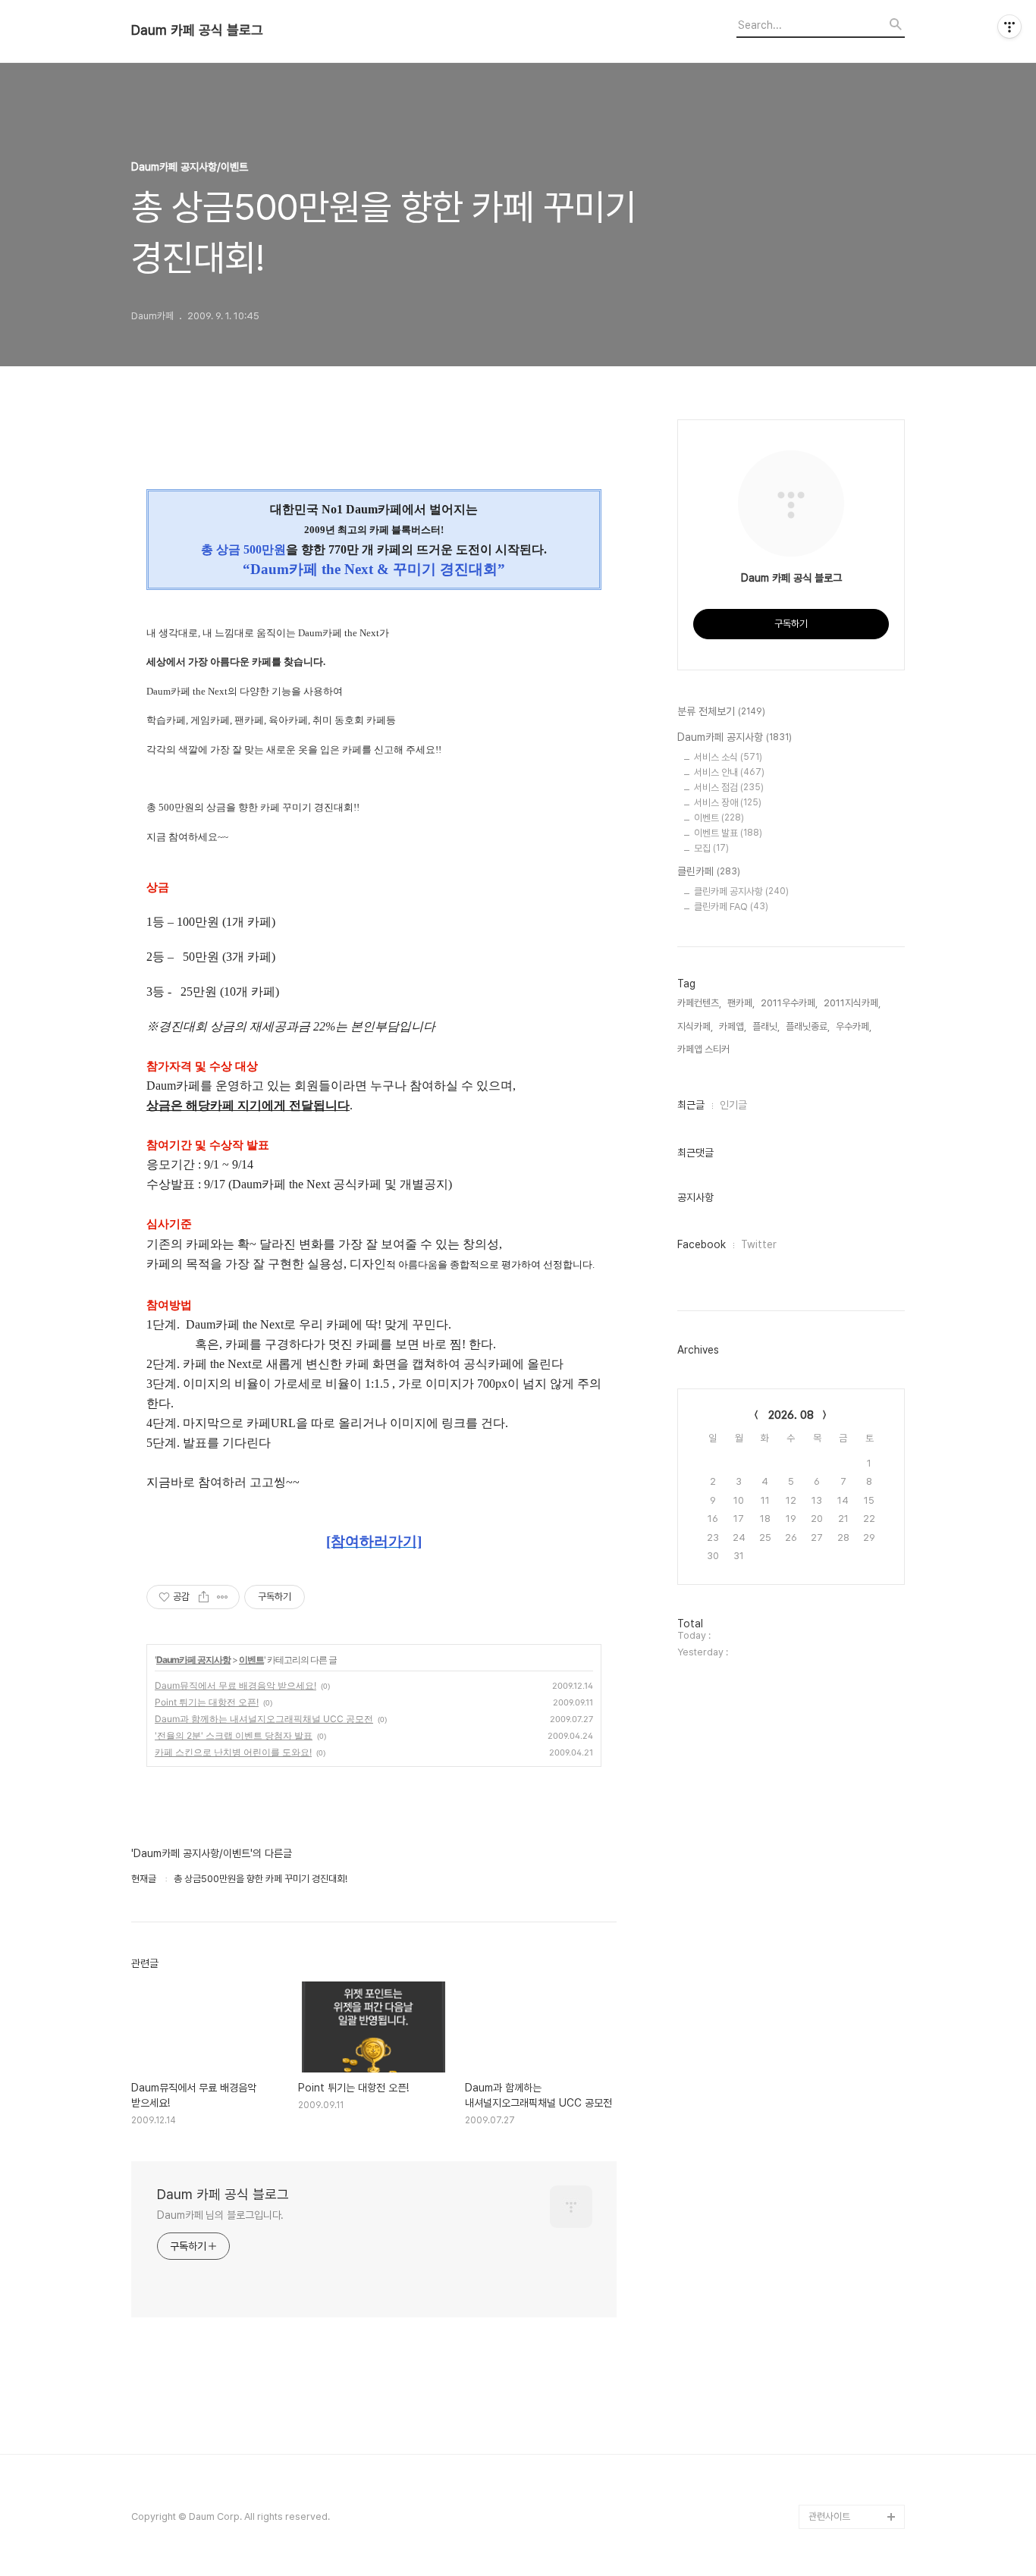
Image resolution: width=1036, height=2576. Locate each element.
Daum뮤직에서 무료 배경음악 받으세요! (235, 1685)
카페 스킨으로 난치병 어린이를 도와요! (233, 1752)
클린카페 (709, 871)
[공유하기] (204, 1597)
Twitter (759, 1244)
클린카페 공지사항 (741, 891)
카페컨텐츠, (699, 1003)
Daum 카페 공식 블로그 (197, 30)
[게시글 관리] (223, 1597)
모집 (711, 848)
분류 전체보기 (721, 711)
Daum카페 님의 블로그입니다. (220, 2215)
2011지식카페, (852, 1003)
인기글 (733, 1105)
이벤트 (251, 1660)
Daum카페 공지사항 (193, 1660)
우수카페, (854, 1026)
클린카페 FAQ (731, 907)
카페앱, (733, 1026)
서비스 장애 (728, 803)
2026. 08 (791, 1415)
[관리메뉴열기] (1009, 27)
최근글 (691, 1105)
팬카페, (741, 1003)
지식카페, (695, 1026)
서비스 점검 (729, 788)
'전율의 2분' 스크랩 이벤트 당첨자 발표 (234, 1735)
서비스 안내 (729, 772)
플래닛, (766, 1026)
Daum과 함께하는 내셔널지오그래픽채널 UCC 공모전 (264, 1719)
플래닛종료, (808, 1026)
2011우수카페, (789, 1003)
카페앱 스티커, (705, 1049)
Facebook (702, 1244)
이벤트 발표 (728, 833)
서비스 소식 (728, 757)
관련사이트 (829, 2516)
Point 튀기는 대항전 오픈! (207, 1702)
